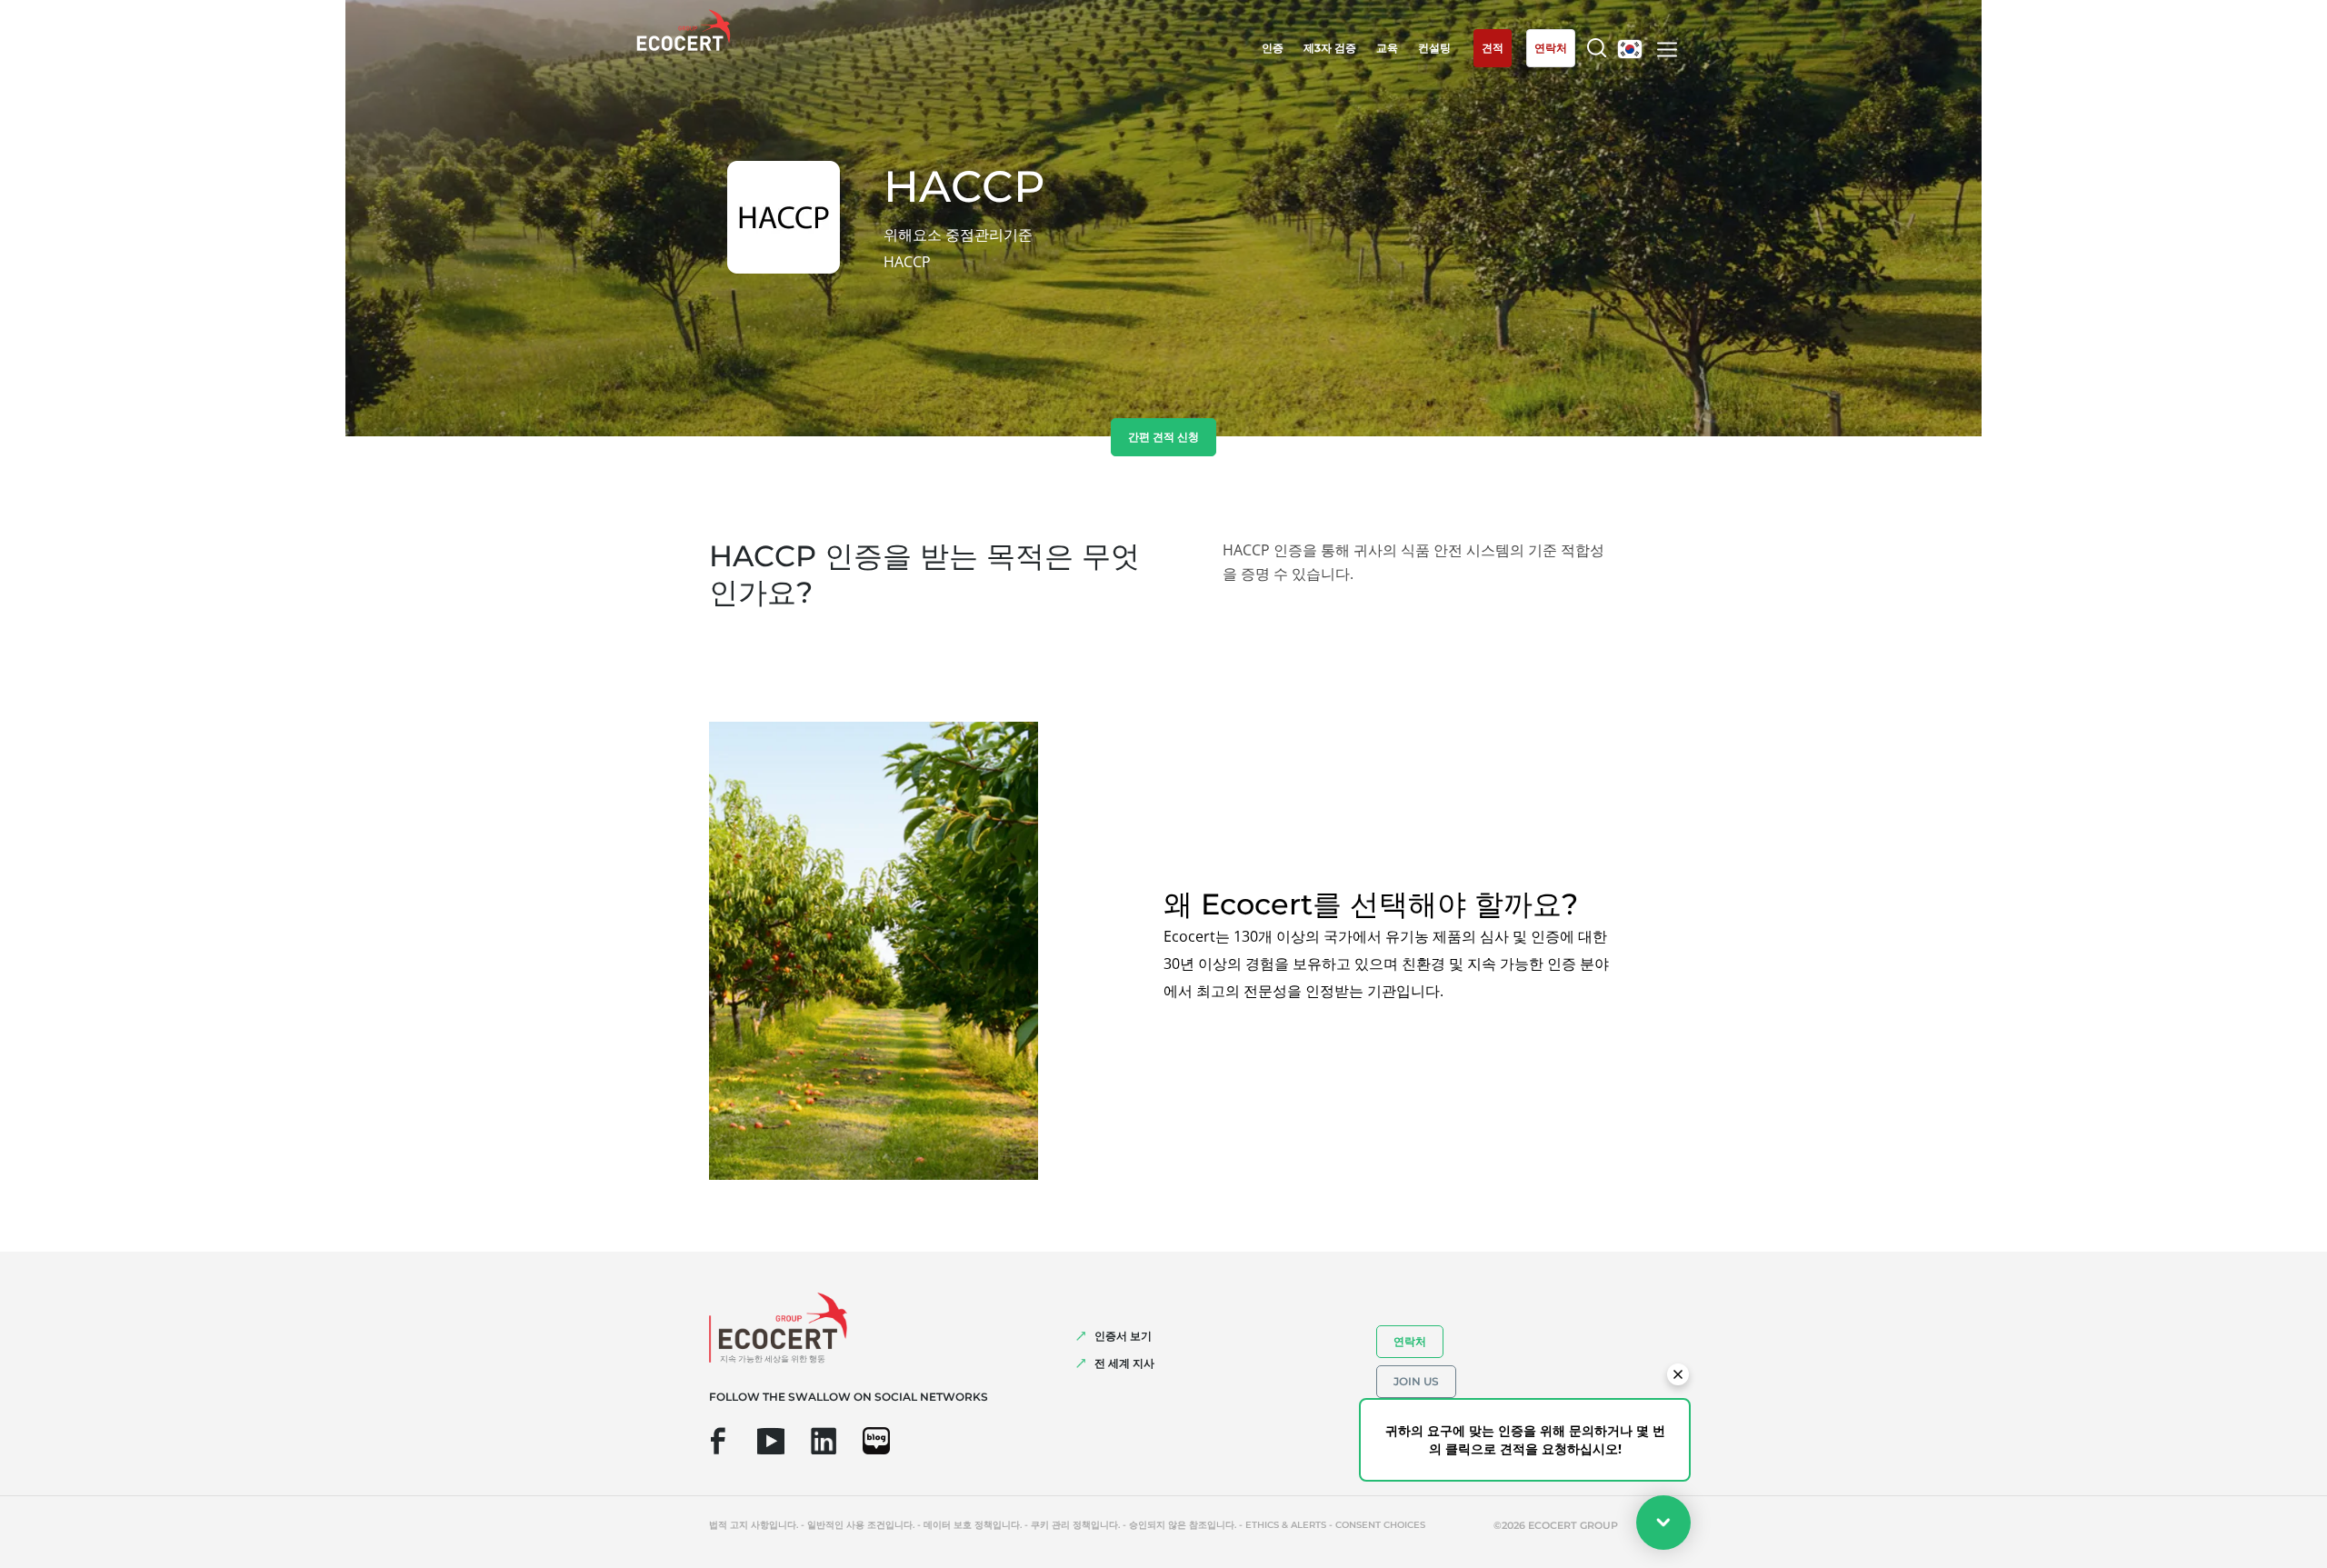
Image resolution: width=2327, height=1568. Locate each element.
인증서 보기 (1123, 1336)
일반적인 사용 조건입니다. (861, 1525)
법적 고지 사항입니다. (754, 1525)
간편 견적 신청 (1163, 437)
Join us (1416, 1381)
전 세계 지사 (1124, 1363)
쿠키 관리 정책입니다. (1075, 1525)
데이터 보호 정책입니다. (973, 1525)
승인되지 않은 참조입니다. (1183, 1525)
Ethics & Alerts (1286, 1525)
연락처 (1410, 1341)
